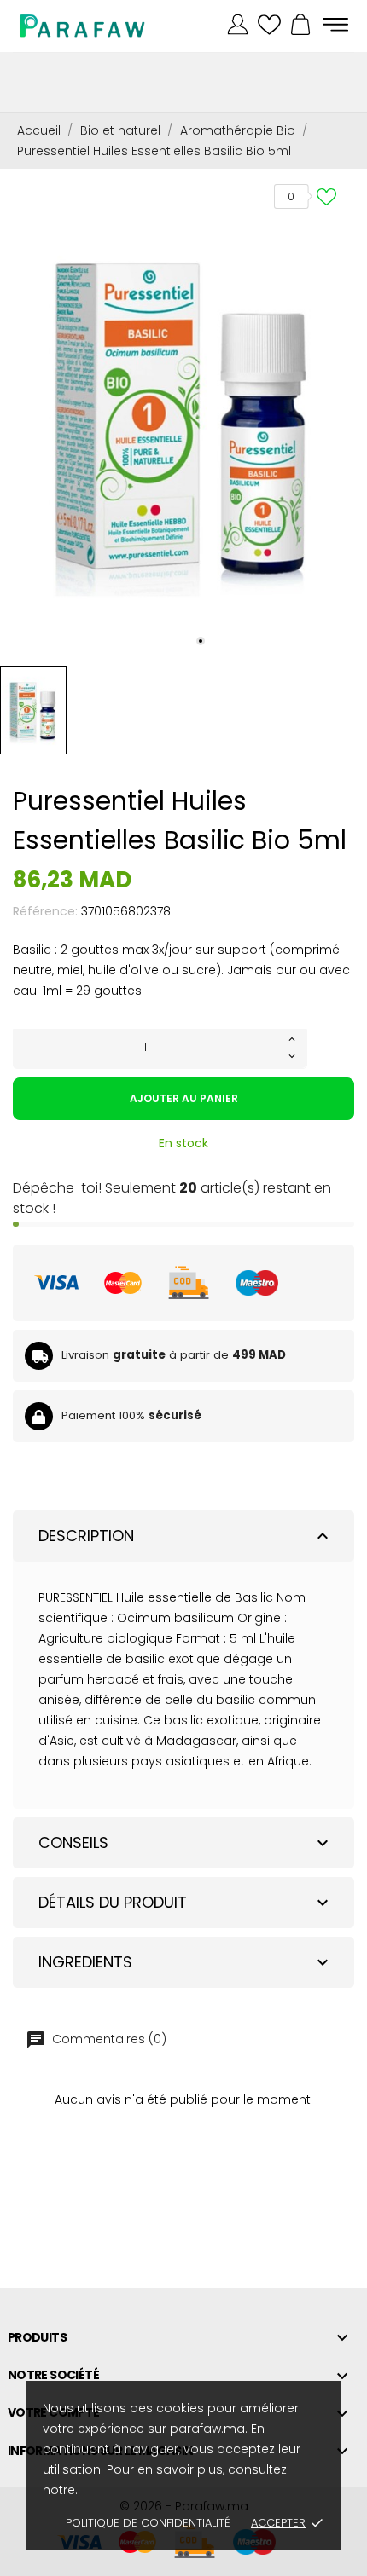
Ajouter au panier (184, 1098)
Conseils (186, 1842)
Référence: (45, 911)
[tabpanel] (183, 413)
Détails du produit (186, 1902)
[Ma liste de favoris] (269, 26)
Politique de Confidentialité (148, 2523)
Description (186, 1536)
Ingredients (186, 1962)
